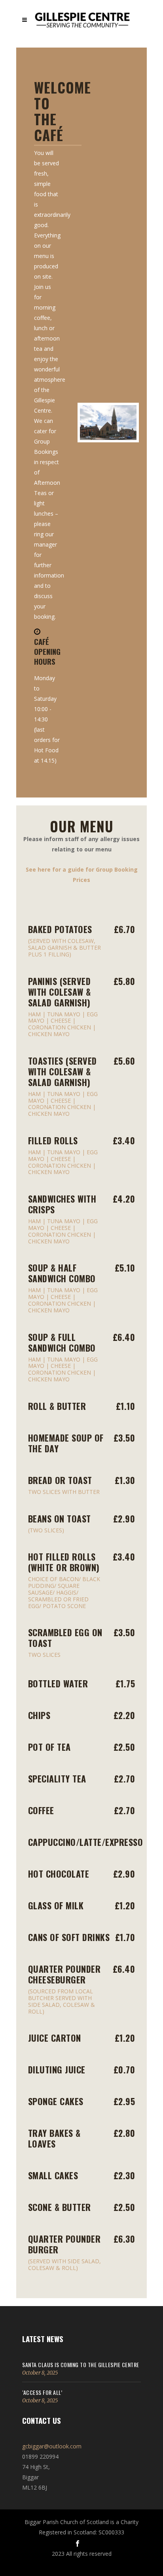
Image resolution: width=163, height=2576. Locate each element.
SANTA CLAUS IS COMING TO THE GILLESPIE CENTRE (81, 2365)
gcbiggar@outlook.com (52, 2446)
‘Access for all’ (42, 2392)
